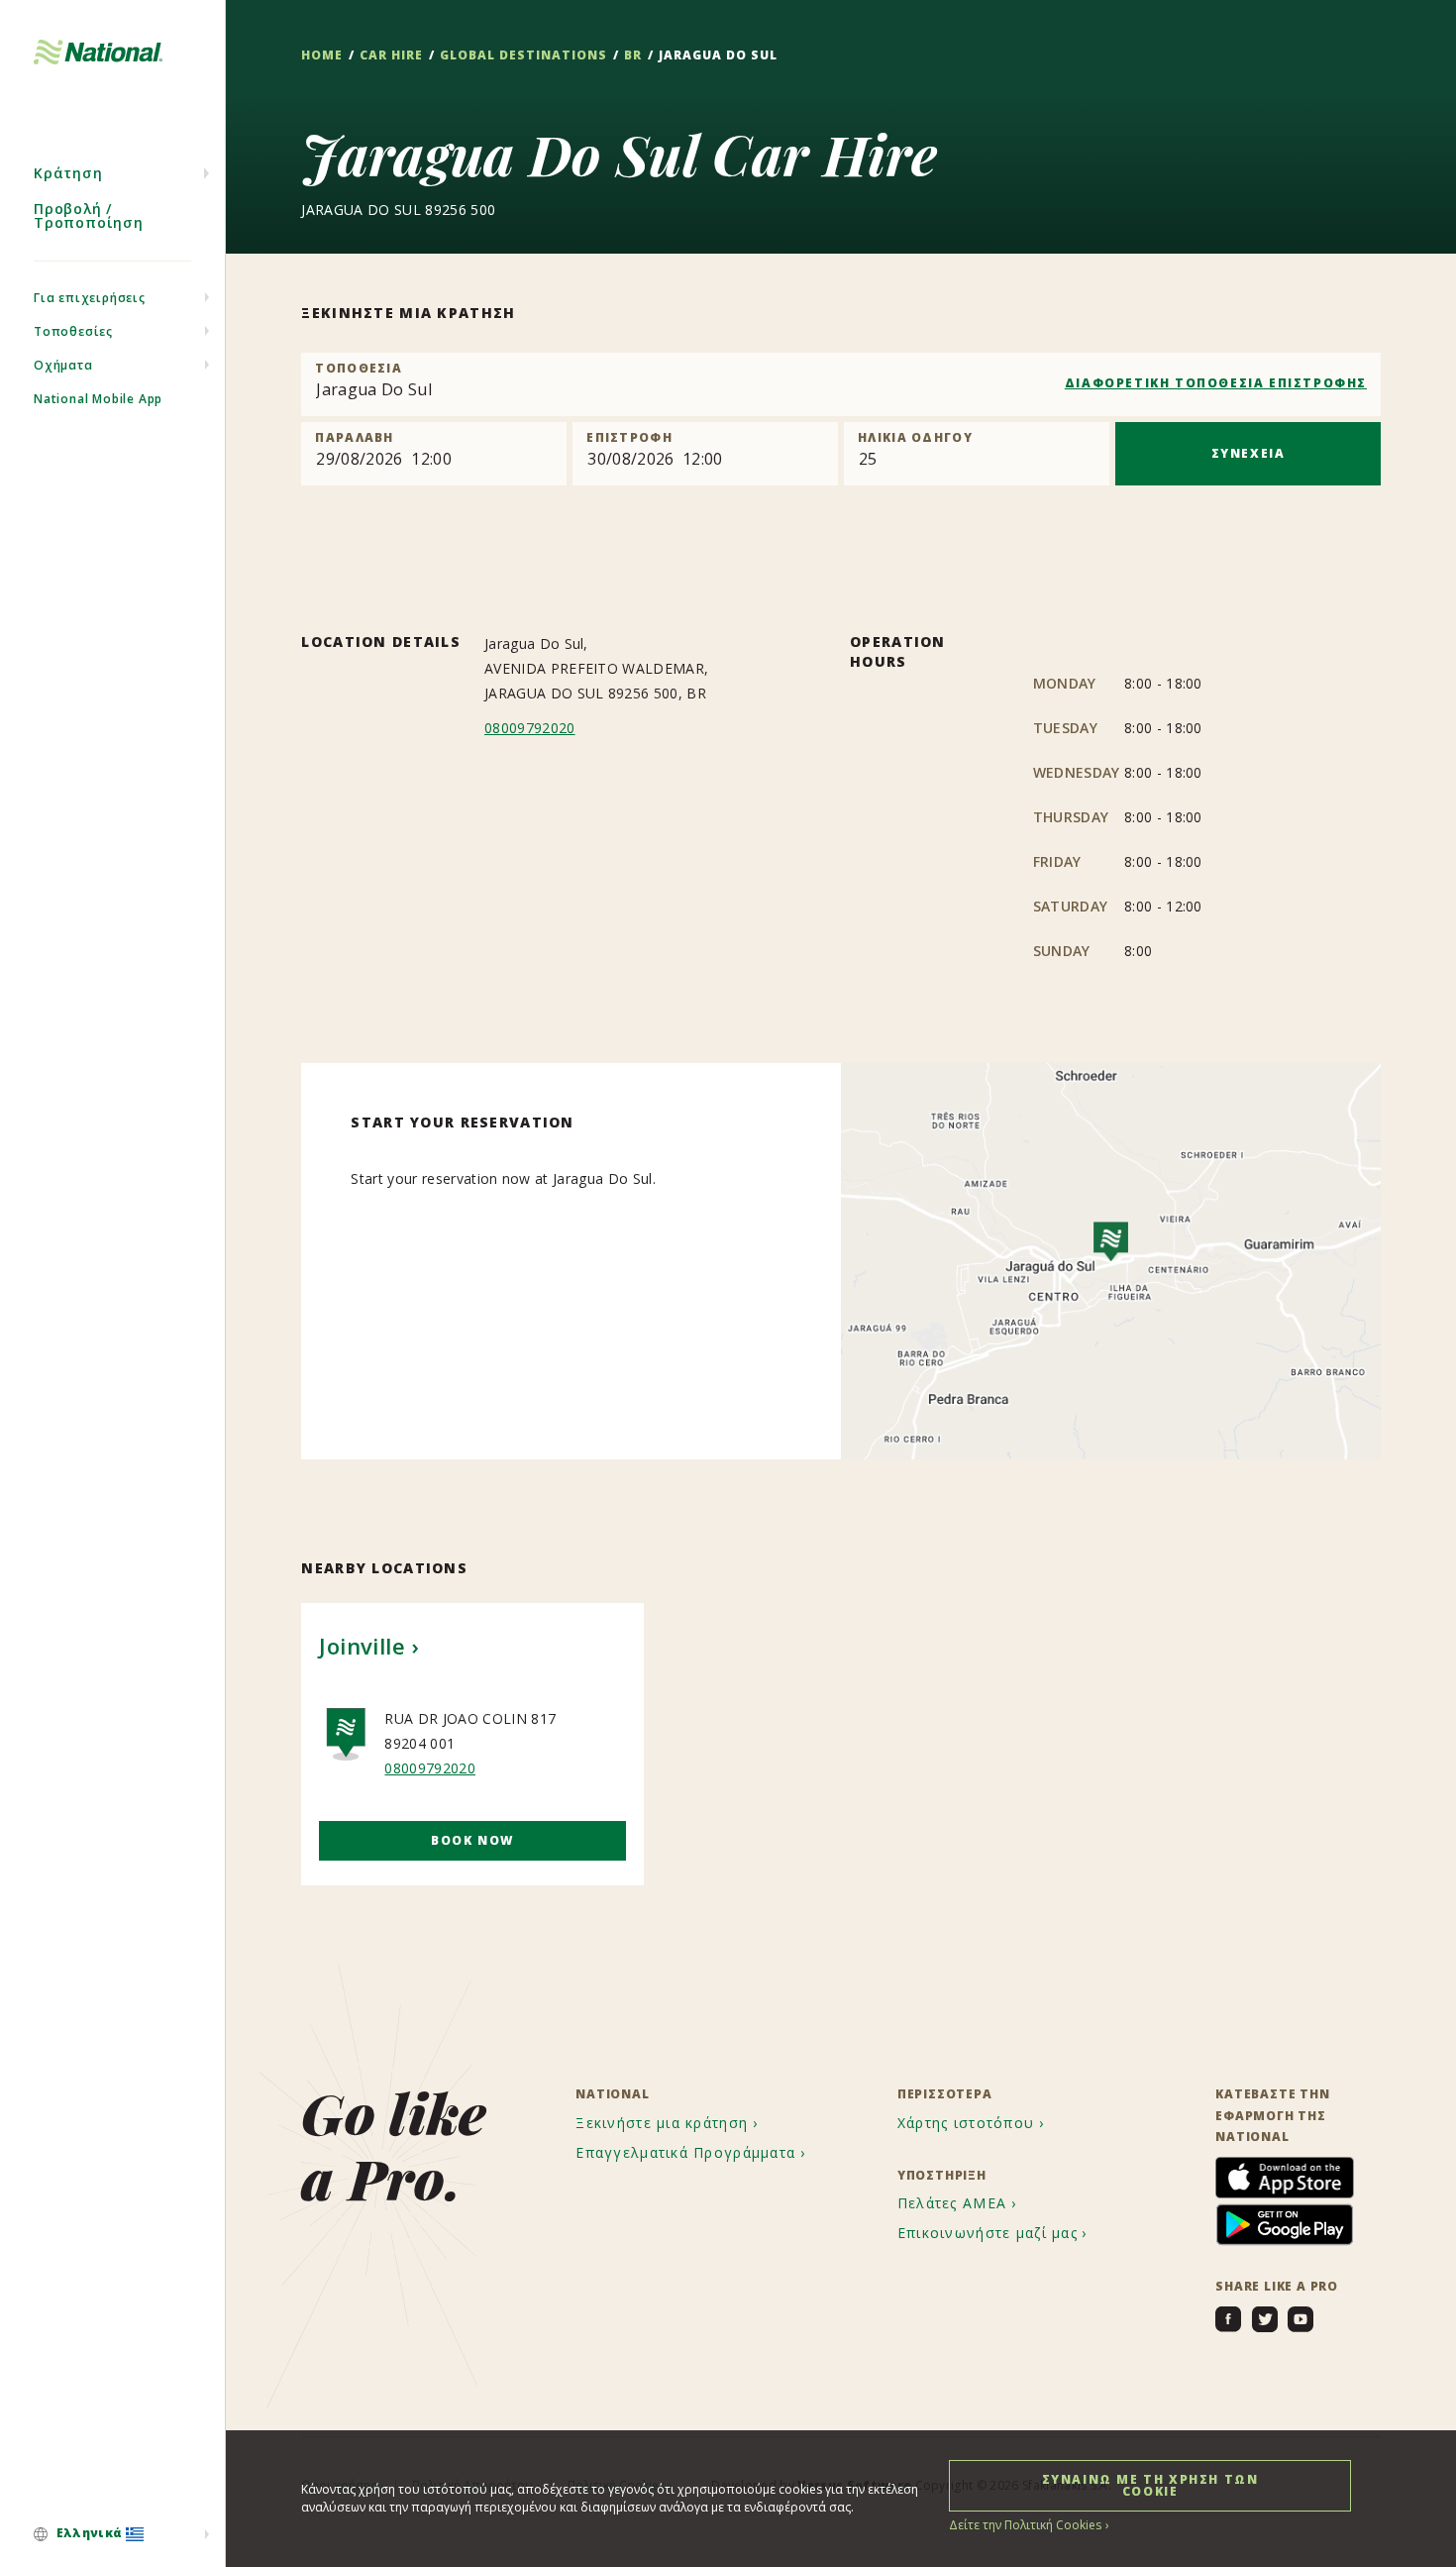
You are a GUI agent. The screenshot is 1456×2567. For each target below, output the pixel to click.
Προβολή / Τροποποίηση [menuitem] (89, 215)
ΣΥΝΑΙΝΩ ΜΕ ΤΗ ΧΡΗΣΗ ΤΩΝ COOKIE (1150, 2485)
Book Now (472, 1840)
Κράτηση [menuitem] (68, 173)
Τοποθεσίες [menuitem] (73, 331)
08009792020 (530, 728)
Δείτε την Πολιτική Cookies (1025, 2525)
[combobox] (841, 384)
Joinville (362, 1646)
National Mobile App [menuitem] (98, 399)
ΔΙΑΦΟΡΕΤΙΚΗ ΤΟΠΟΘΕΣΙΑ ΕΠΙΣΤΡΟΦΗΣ (1216, 383)
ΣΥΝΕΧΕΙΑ (1248, 453)
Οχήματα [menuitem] (63, 365)
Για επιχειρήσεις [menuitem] (90, 298)
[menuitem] (112, 2534)
